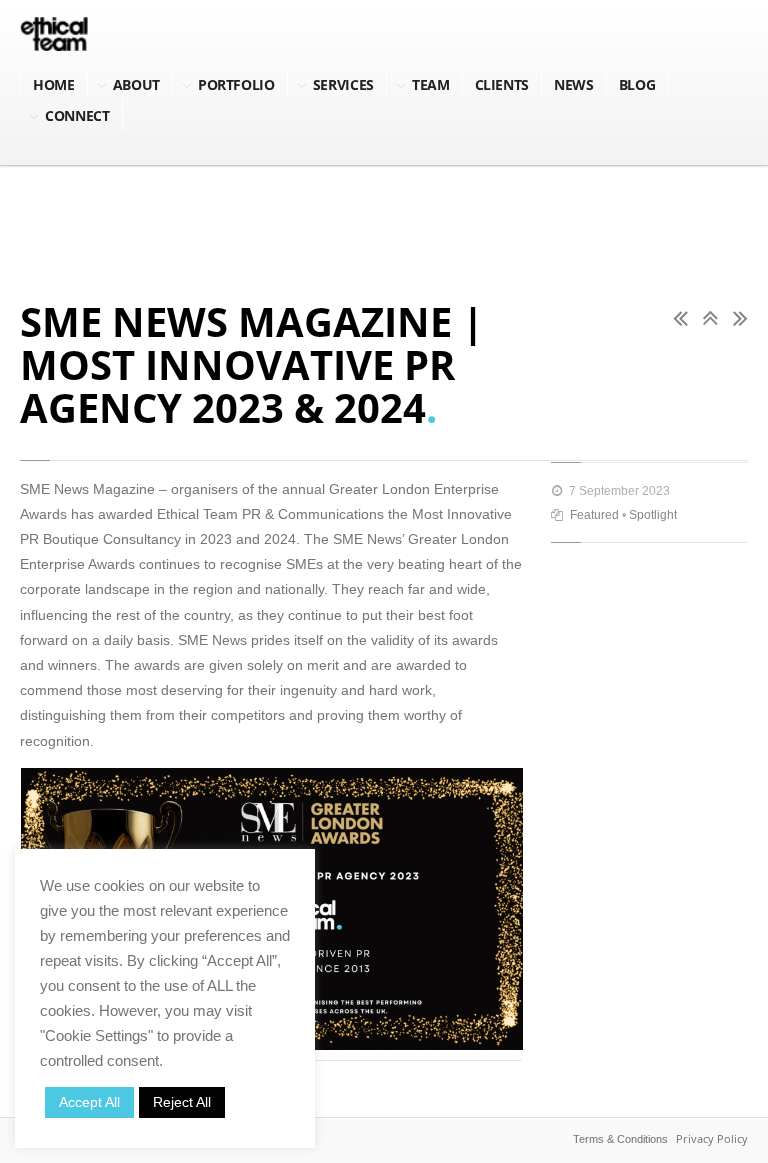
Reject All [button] (182, 1102)
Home (54, 84)
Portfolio (236, 84)
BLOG (637, 84)
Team (431, 84)
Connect (77, 115)
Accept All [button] (89, 1102)
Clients (502, 84)
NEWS (574, 84)
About (136, 84)
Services (343, 84)
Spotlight (653, 515)
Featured (594, 515)
